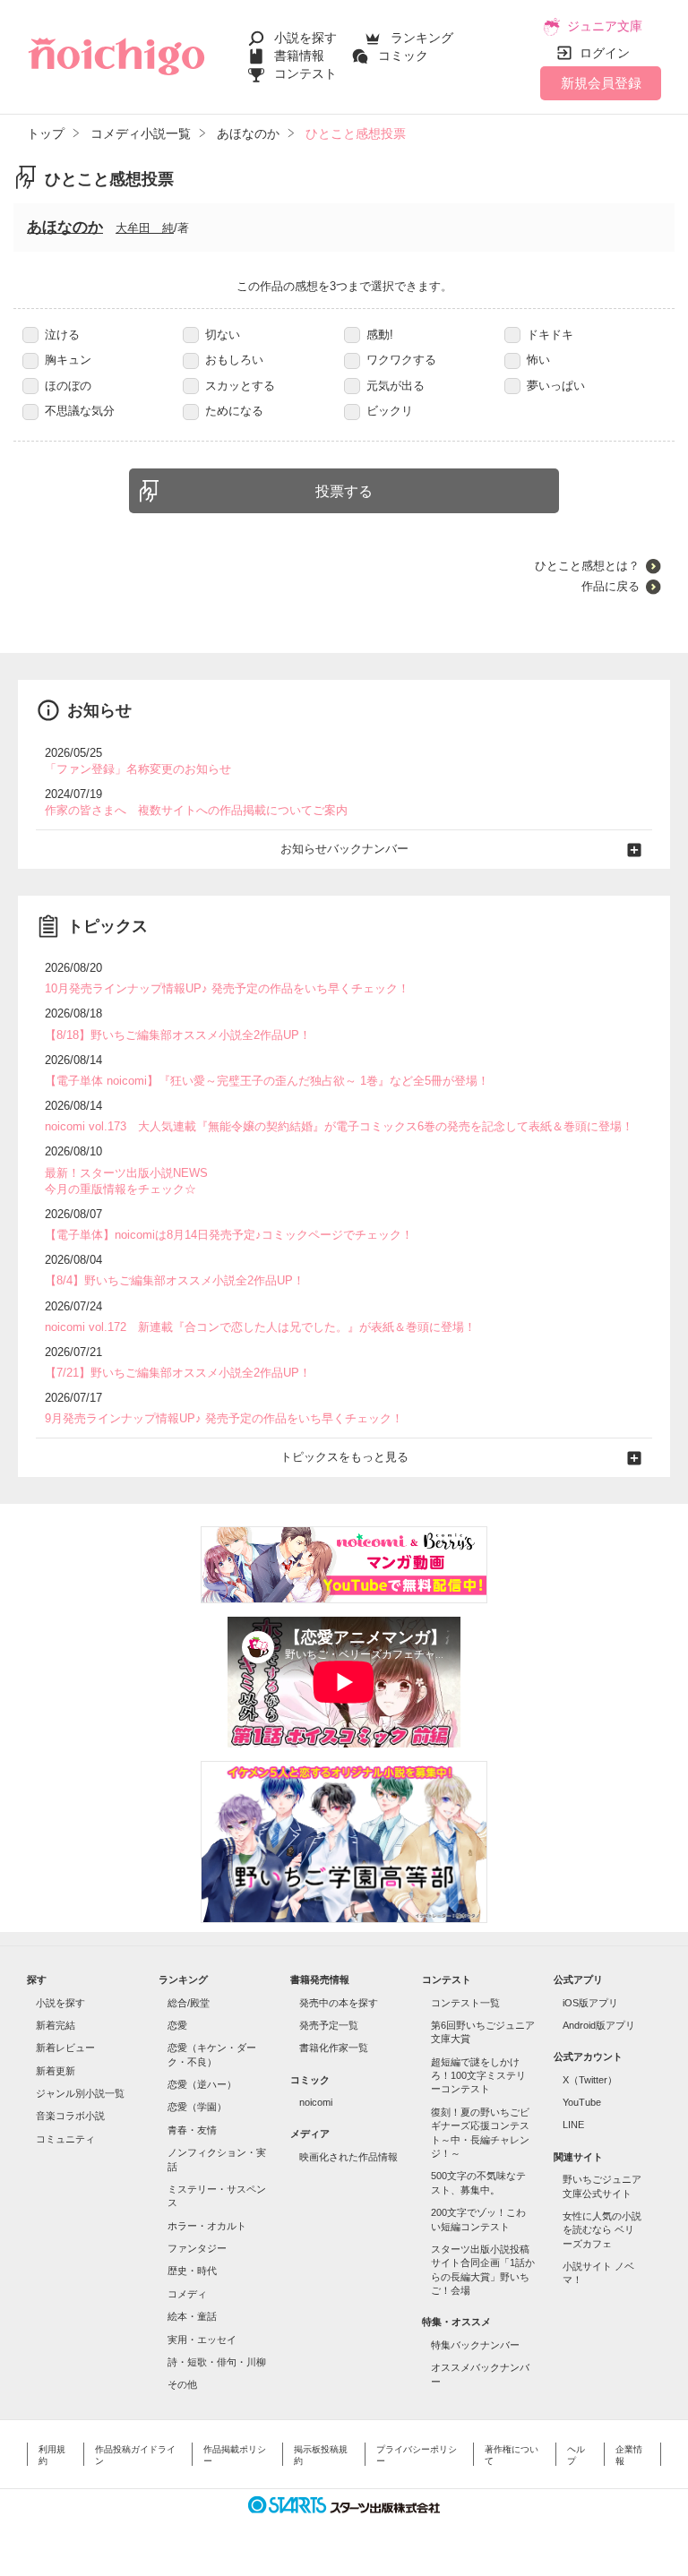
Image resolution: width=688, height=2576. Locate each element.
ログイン (605, 53)
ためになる (234, 411)
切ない (223, 335)
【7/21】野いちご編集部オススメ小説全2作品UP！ (178, 1373)
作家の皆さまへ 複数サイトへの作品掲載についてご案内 (196, 810)
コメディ (187, 2294)
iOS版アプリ (590, 2003)
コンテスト (305, 73)
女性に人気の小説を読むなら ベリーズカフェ (602, 2230)
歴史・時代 (192, 2271)
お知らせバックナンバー (344, 849)
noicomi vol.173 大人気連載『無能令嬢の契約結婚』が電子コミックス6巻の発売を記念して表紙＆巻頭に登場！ (339, 1126)
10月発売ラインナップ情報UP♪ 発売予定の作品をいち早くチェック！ (227, 988)
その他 (182, 2384)
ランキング (422, 38)
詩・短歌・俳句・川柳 (217, 2362)
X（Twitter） (590, 2080)
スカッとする (240, 386)
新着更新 (56, 2071)
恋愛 (177, 2025)
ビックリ (390, 411)
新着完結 (56, 2025)
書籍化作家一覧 (334, 2048)
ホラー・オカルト (207, 2226)
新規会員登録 (601, 83)
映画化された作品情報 (348, 2157)
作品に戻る (611, 586)
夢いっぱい (556, 386)
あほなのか (65, 227)
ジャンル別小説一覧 (80, 2093)
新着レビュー (65, 2048)
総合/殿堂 (189, 2003)
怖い (538, 360)
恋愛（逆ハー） (202, 2084)
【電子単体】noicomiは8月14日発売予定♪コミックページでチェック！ (229, 1235)
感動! (380, 335)
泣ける (62, 335)
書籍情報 (299, 56)
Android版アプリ (599, 2025)
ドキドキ (550, 335)
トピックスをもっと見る (344, 1457)
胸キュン (68, 360)
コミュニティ (65, 2139)
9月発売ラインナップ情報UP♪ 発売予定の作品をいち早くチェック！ (224, 1418)
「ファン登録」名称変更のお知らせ (138, 769)
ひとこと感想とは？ (587, 566)
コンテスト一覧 (465, 2003)
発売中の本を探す (339, 2003)
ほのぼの (68, 386)
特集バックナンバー (475, 2345)
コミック (403, 56)
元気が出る (396, 386)
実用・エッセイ (202, 2340)
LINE (573, 2125)
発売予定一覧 (329, 2025)
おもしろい (234, 360)
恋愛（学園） (197, 2107)
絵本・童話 (192, 2316)
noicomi (316, 2102)
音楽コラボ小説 (70, 2116)
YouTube (582, 2102)
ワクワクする (401, 360)
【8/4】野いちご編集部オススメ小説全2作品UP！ (175, 1280)
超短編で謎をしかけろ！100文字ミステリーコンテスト (478, 2076)
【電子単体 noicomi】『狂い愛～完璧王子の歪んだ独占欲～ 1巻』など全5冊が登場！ (267, 1081)
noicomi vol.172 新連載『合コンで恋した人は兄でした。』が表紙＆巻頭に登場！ (260, 1327)
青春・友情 (192, 2130)
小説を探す (305, 38)
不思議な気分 (80, 411)
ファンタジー (197, 2248)
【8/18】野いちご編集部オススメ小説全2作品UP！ (178, 1035)
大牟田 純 (145, 228)
